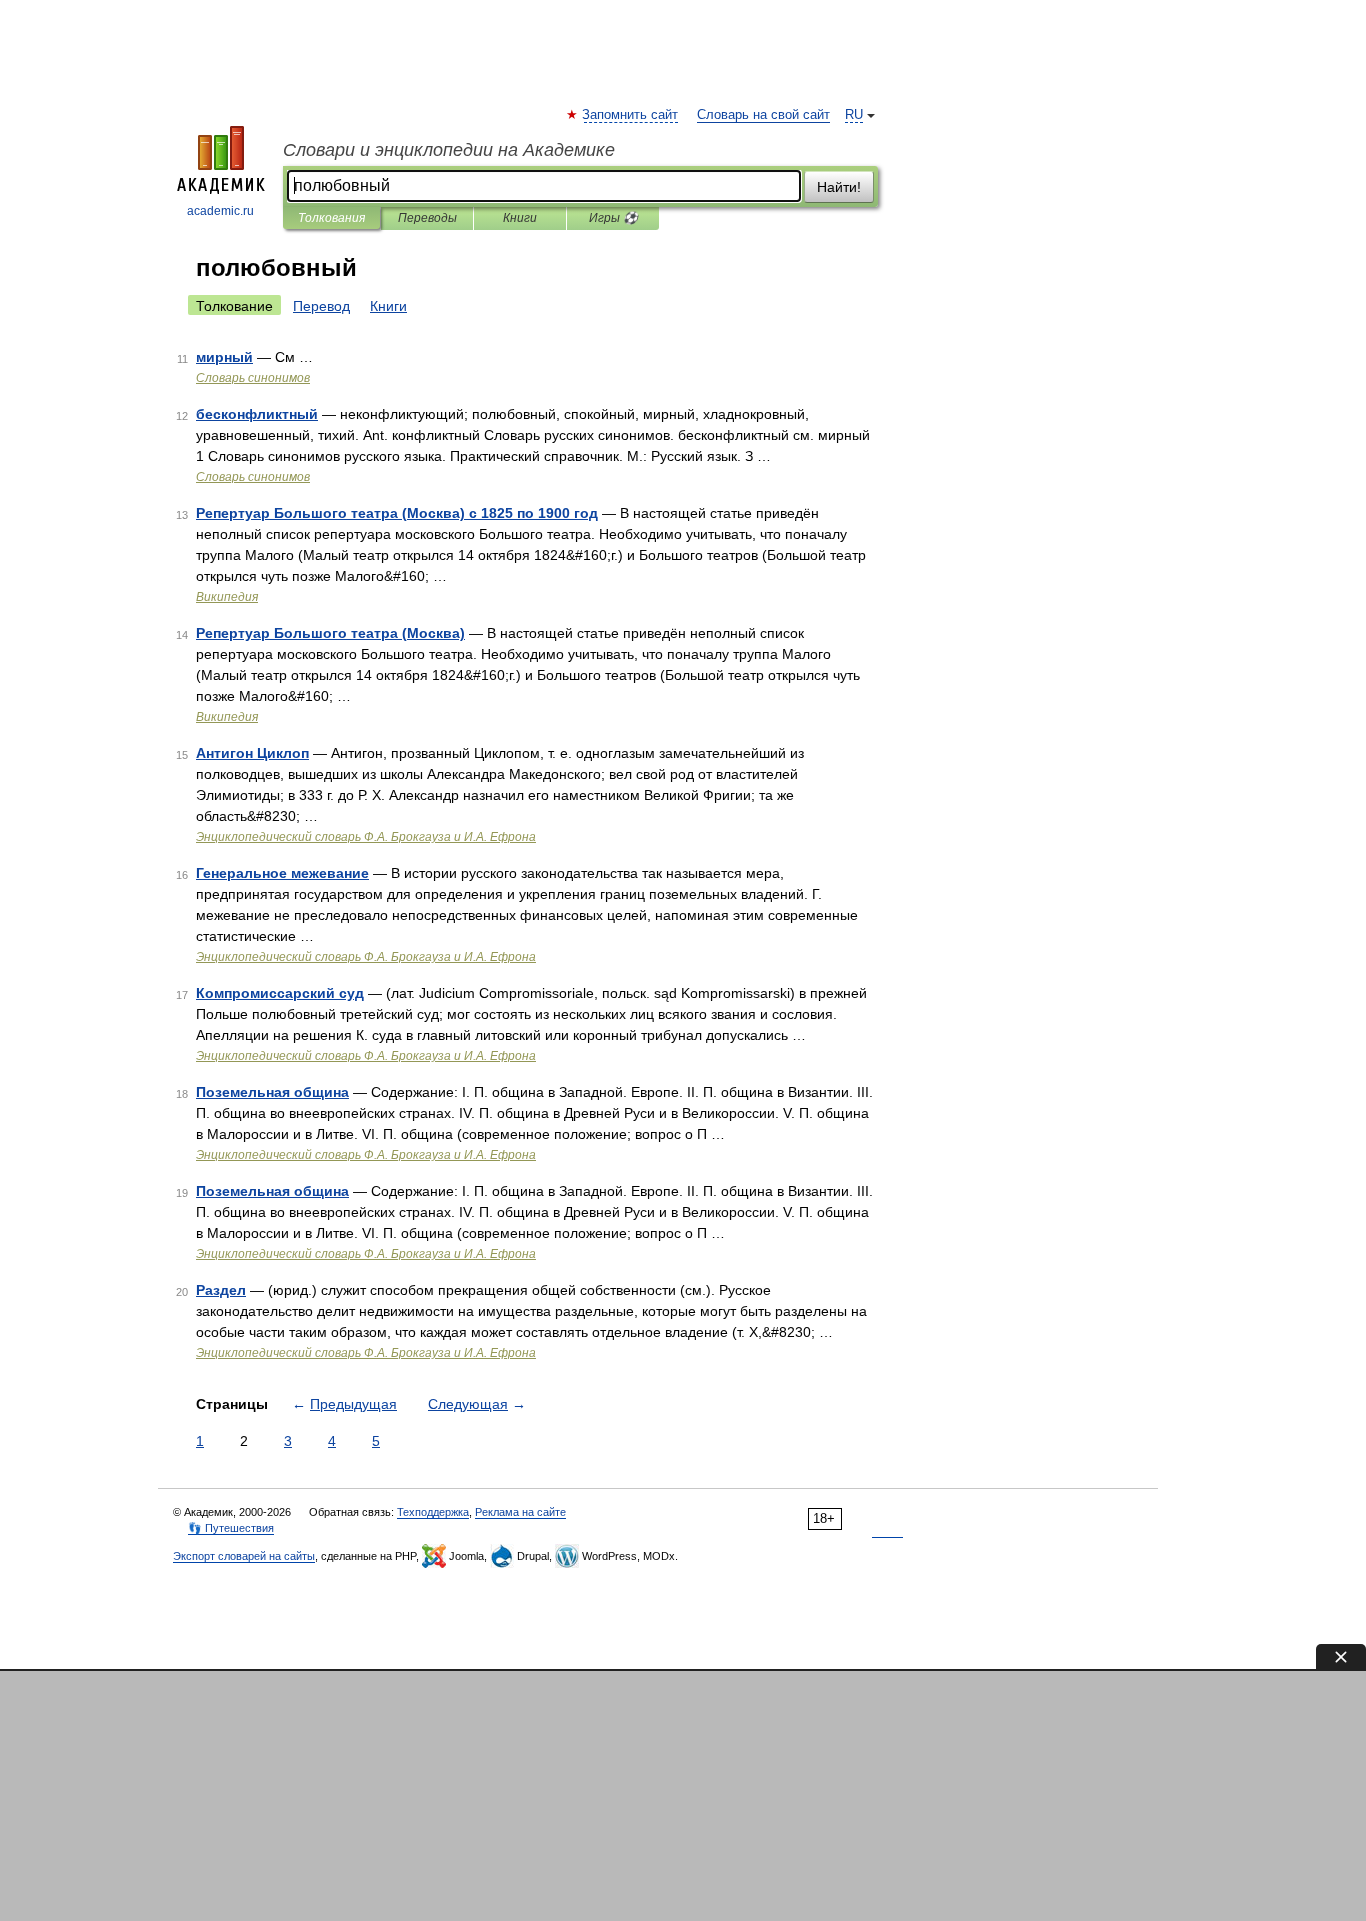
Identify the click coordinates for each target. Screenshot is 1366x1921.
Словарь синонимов (253, 378)
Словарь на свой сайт (763, 115)
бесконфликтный (257, 414)
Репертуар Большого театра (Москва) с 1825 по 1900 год (397, 513)
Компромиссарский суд (280, 993)
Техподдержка (433, 1512)
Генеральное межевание (282, 873)
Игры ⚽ (613, 218)
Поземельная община (272, 1092)
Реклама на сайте (520, 1512)
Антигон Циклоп (252, 753)
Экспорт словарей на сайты (244, 1556)
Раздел (221, 1290)
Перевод (321, 306)
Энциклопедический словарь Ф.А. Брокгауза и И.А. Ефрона (366, 837)
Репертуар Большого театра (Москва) (330, 633)
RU (854, 115)
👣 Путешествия (231, 1528)
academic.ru (220, 211)
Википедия (227, 597)
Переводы (427, 218)
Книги (520, 218)
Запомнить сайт (631, 115)
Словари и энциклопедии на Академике (449, 150)
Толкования (331, 218)
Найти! (839, 187)
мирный (224, 357)
